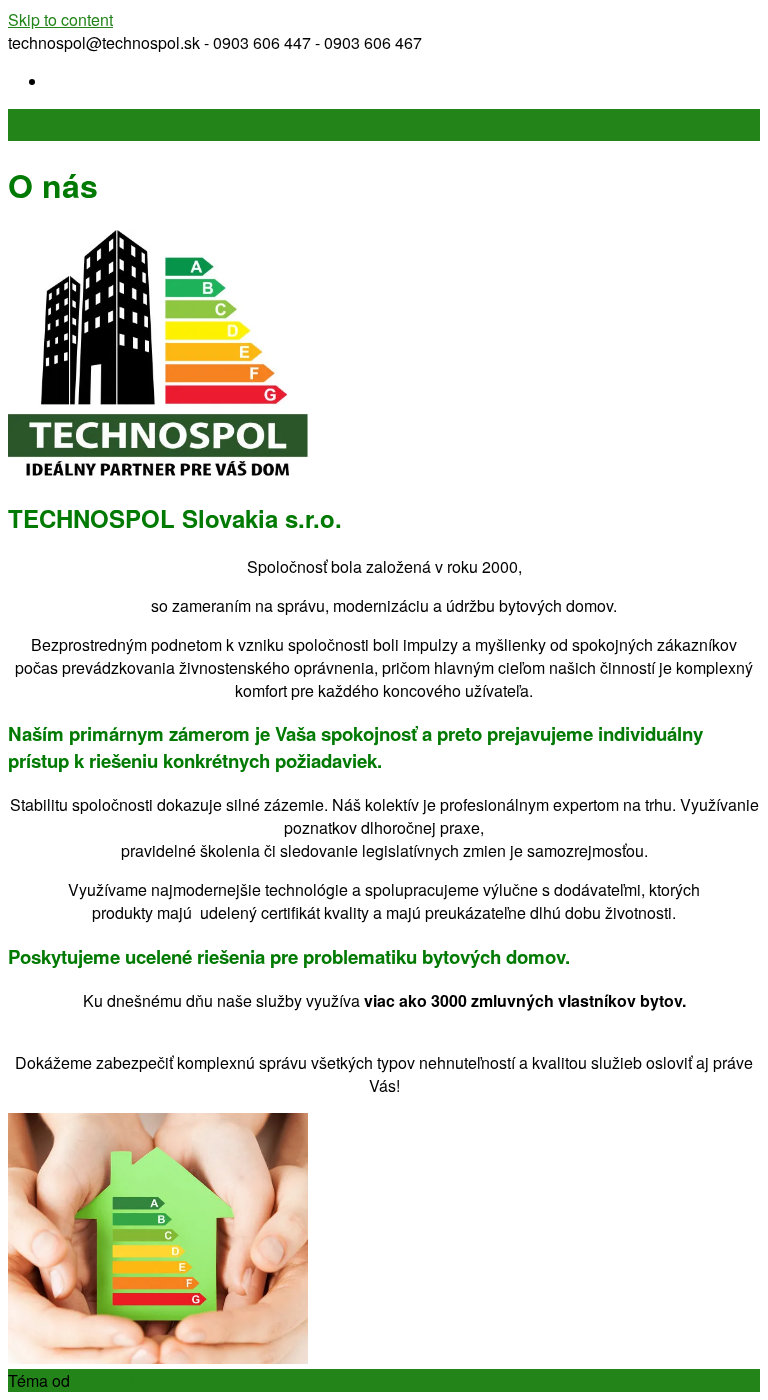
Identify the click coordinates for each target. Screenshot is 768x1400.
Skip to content (60, 19)
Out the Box (115, 1380)
